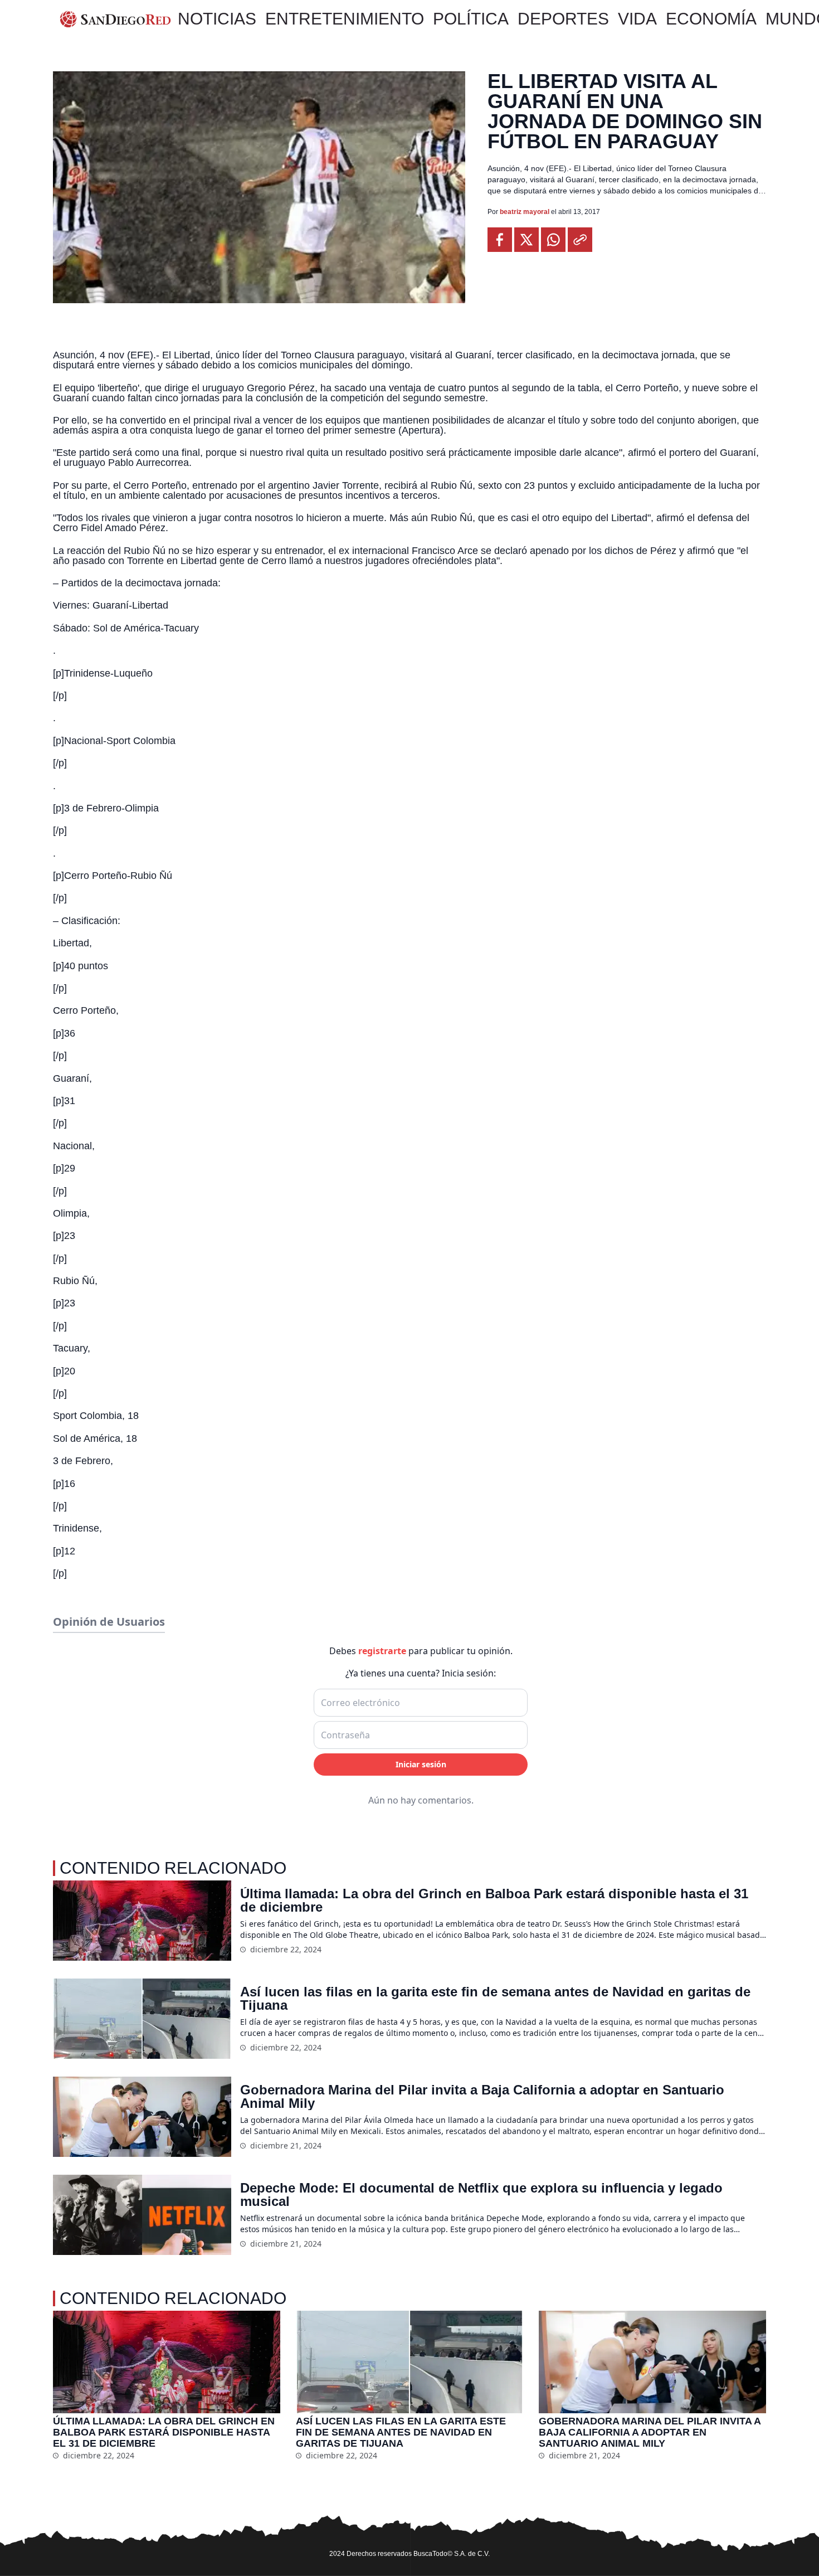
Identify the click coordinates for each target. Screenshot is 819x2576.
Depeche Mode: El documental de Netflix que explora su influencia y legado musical (481, 2195)
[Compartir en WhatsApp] (553, 240)
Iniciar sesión (421, 1764)
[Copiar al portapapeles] (580, 240)
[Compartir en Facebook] (500, 240)
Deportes (563, 19)
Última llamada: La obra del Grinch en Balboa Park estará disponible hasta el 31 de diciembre (494, 1901)
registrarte (382, 1651)
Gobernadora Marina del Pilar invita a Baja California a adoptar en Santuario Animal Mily (482, 2097)
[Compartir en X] (526, 240)
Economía (711, 19)
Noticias (217, 19)
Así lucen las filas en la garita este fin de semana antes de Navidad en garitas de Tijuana (495, 1999)
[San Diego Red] (115, 19)
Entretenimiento (345, 19)
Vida (637, 19)
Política (471, 19)
